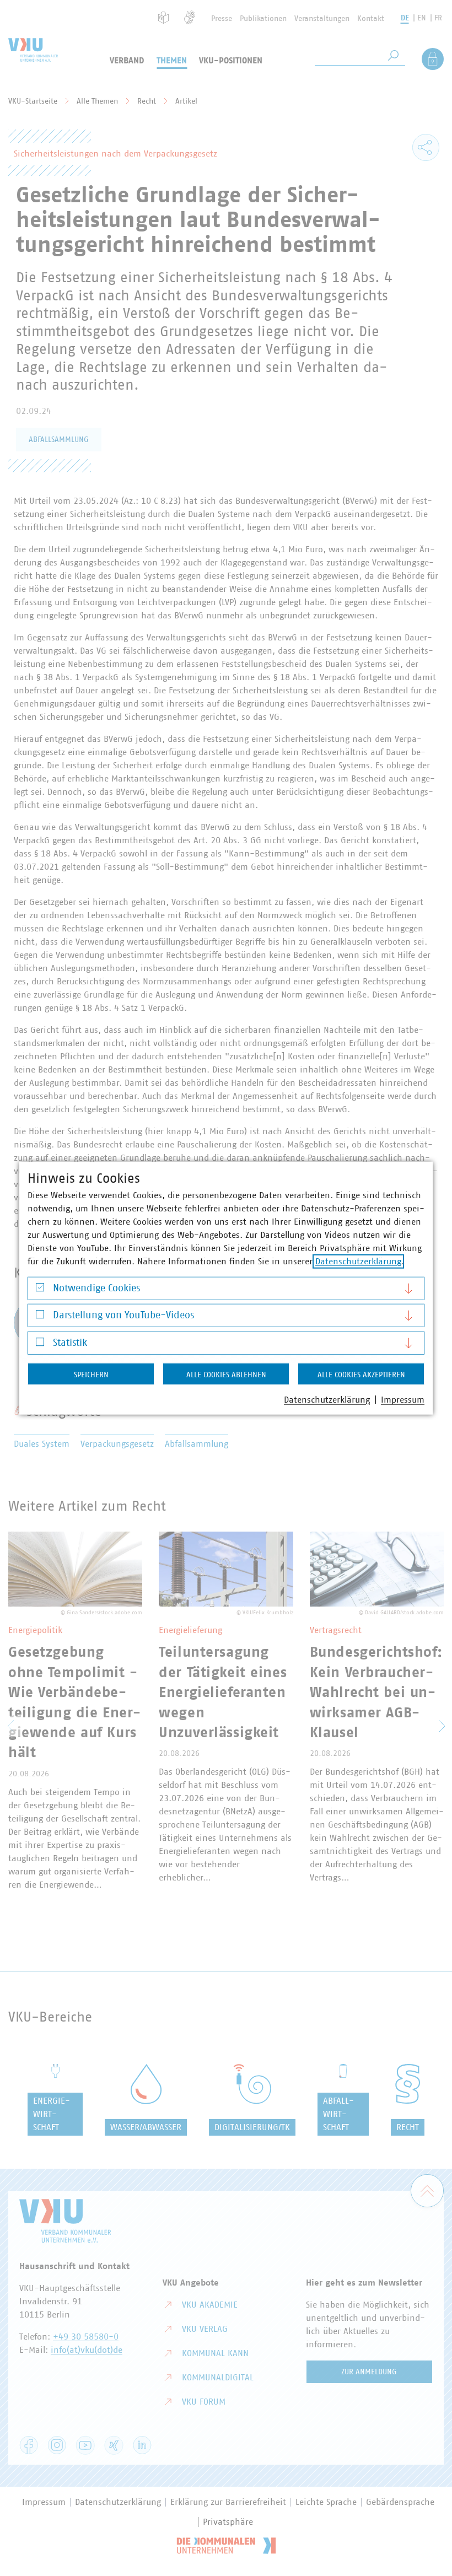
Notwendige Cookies (96, 1288)
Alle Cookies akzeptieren (361, 1375)
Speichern (91, 1375)
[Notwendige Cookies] (40, 1290)
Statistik (70, 1343)
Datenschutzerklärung (358, 1261)
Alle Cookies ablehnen (226, 1375)
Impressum (403, 1399)
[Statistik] (40, 1344)
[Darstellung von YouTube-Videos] (40, 1317)
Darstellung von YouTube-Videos (123, 1316)
